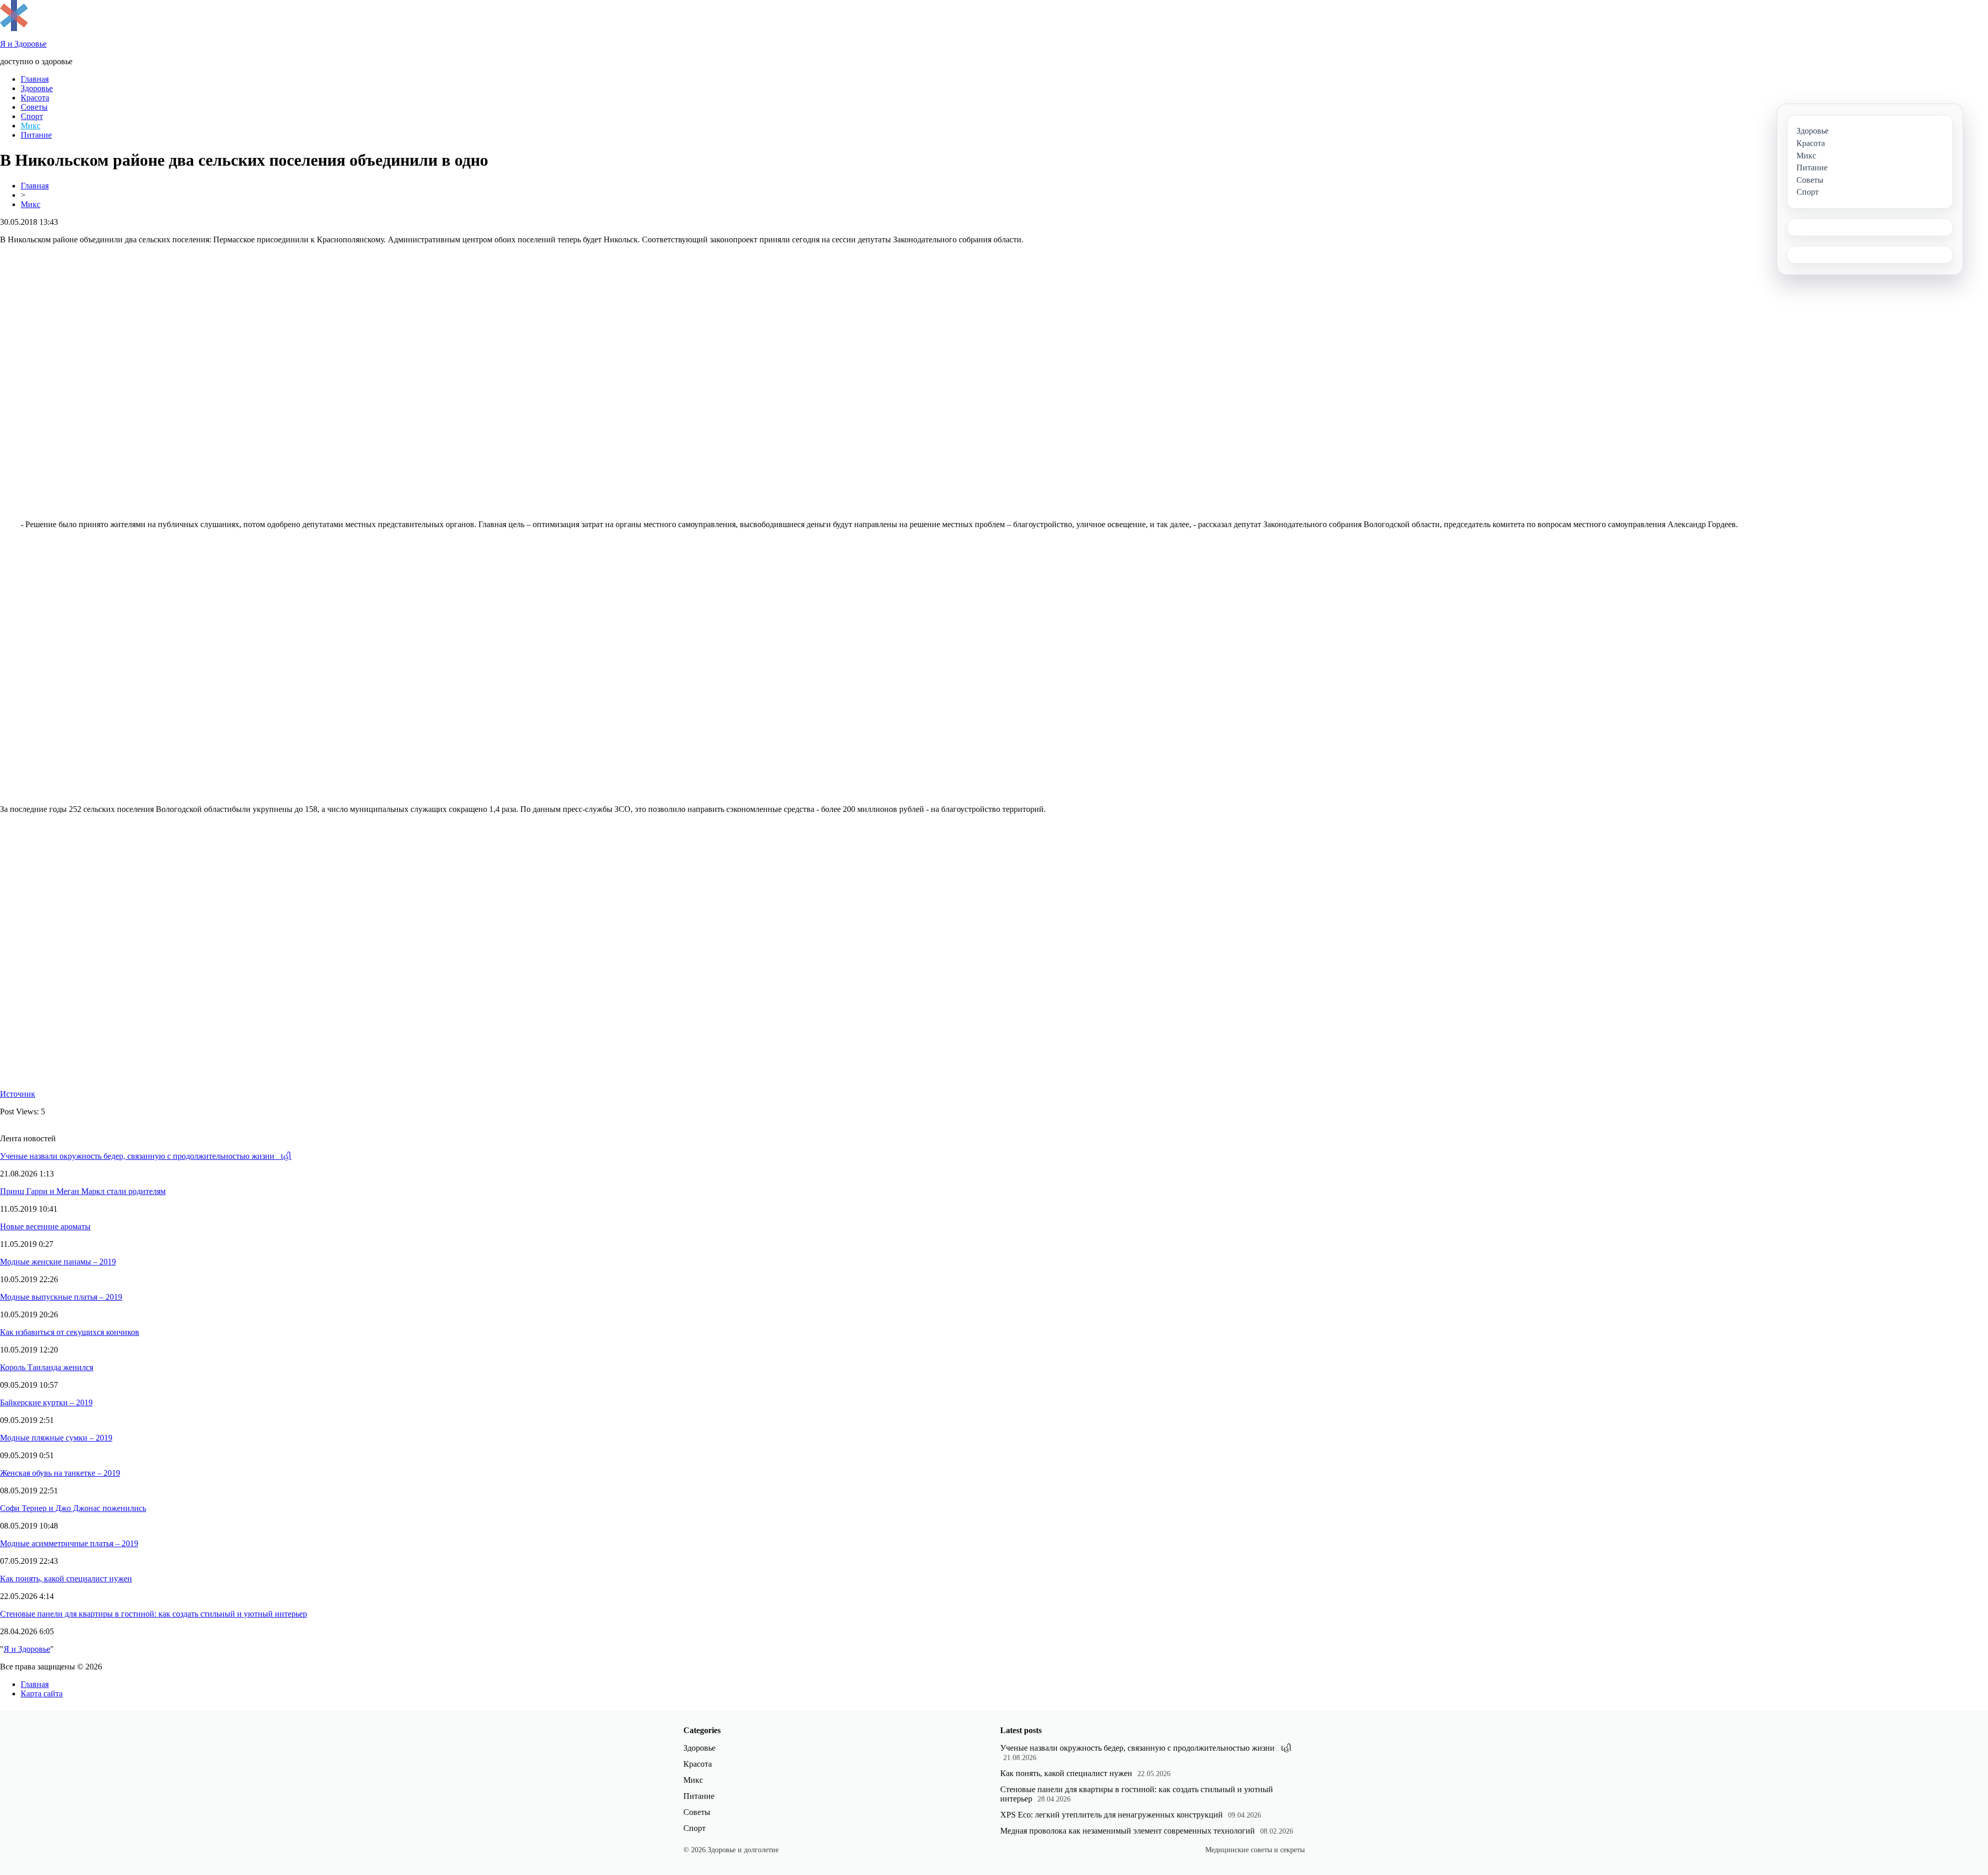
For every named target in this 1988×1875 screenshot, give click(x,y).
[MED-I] (14, 28)
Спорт (32, 116)
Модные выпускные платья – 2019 (61, 1297)
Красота (35, 98)
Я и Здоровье (27, 1649)
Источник (18, 1094)
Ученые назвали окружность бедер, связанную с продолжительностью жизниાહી (146, 1156)
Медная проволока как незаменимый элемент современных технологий (1128, 1831)
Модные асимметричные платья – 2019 (69, 1543)
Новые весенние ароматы (45, 1226)
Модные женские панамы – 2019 (58, 1262)
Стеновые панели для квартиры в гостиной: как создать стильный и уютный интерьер (154, 1614)
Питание (36, 135)
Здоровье (37, 88)
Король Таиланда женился (47, 1367)
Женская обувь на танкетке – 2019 (60, 1473)
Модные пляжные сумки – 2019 (56, 1438)
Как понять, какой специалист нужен (66, 1579)
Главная (35, 79)
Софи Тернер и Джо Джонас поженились (73, 1508)
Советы (34, 107)
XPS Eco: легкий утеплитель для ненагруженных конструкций (1112, 1815)
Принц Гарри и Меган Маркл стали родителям (83, 1191)
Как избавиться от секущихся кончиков (70, 1332)
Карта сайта (42, 1694)
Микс (31, 126)
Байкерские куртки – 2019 (46, 1402)
